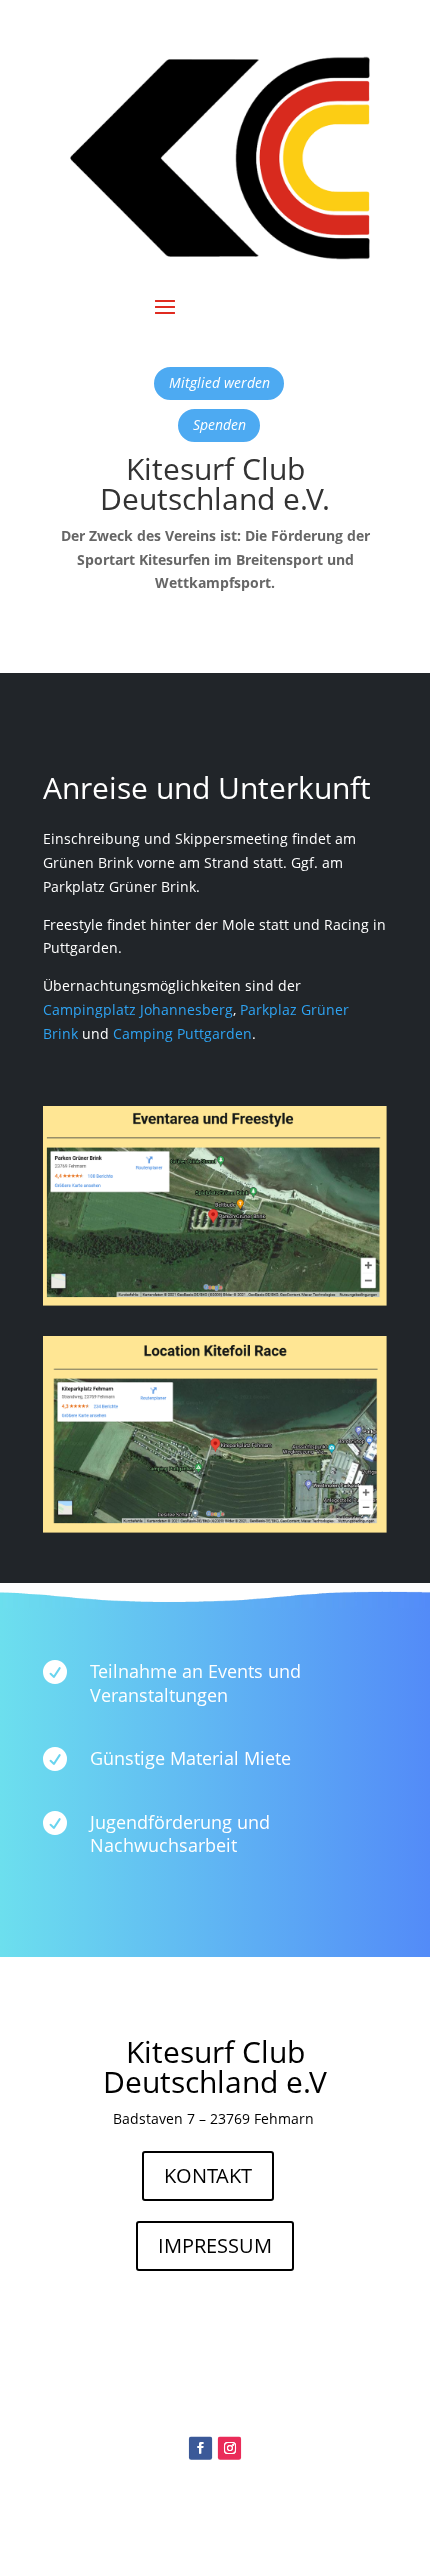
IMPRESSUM (215, 2245)
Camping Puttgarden (182, 1033)
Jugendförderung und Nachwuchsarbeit (180, 1833)
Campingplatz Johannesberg (138, 1009)
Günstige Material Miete (190, 1758)
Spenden (219, 424)
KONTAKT (208, 2175)
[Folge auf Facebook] (200, 2448)
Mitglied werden (219, 382)
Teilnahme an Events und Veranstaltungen (195, 1682)
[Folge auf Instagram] (229, 2448)
